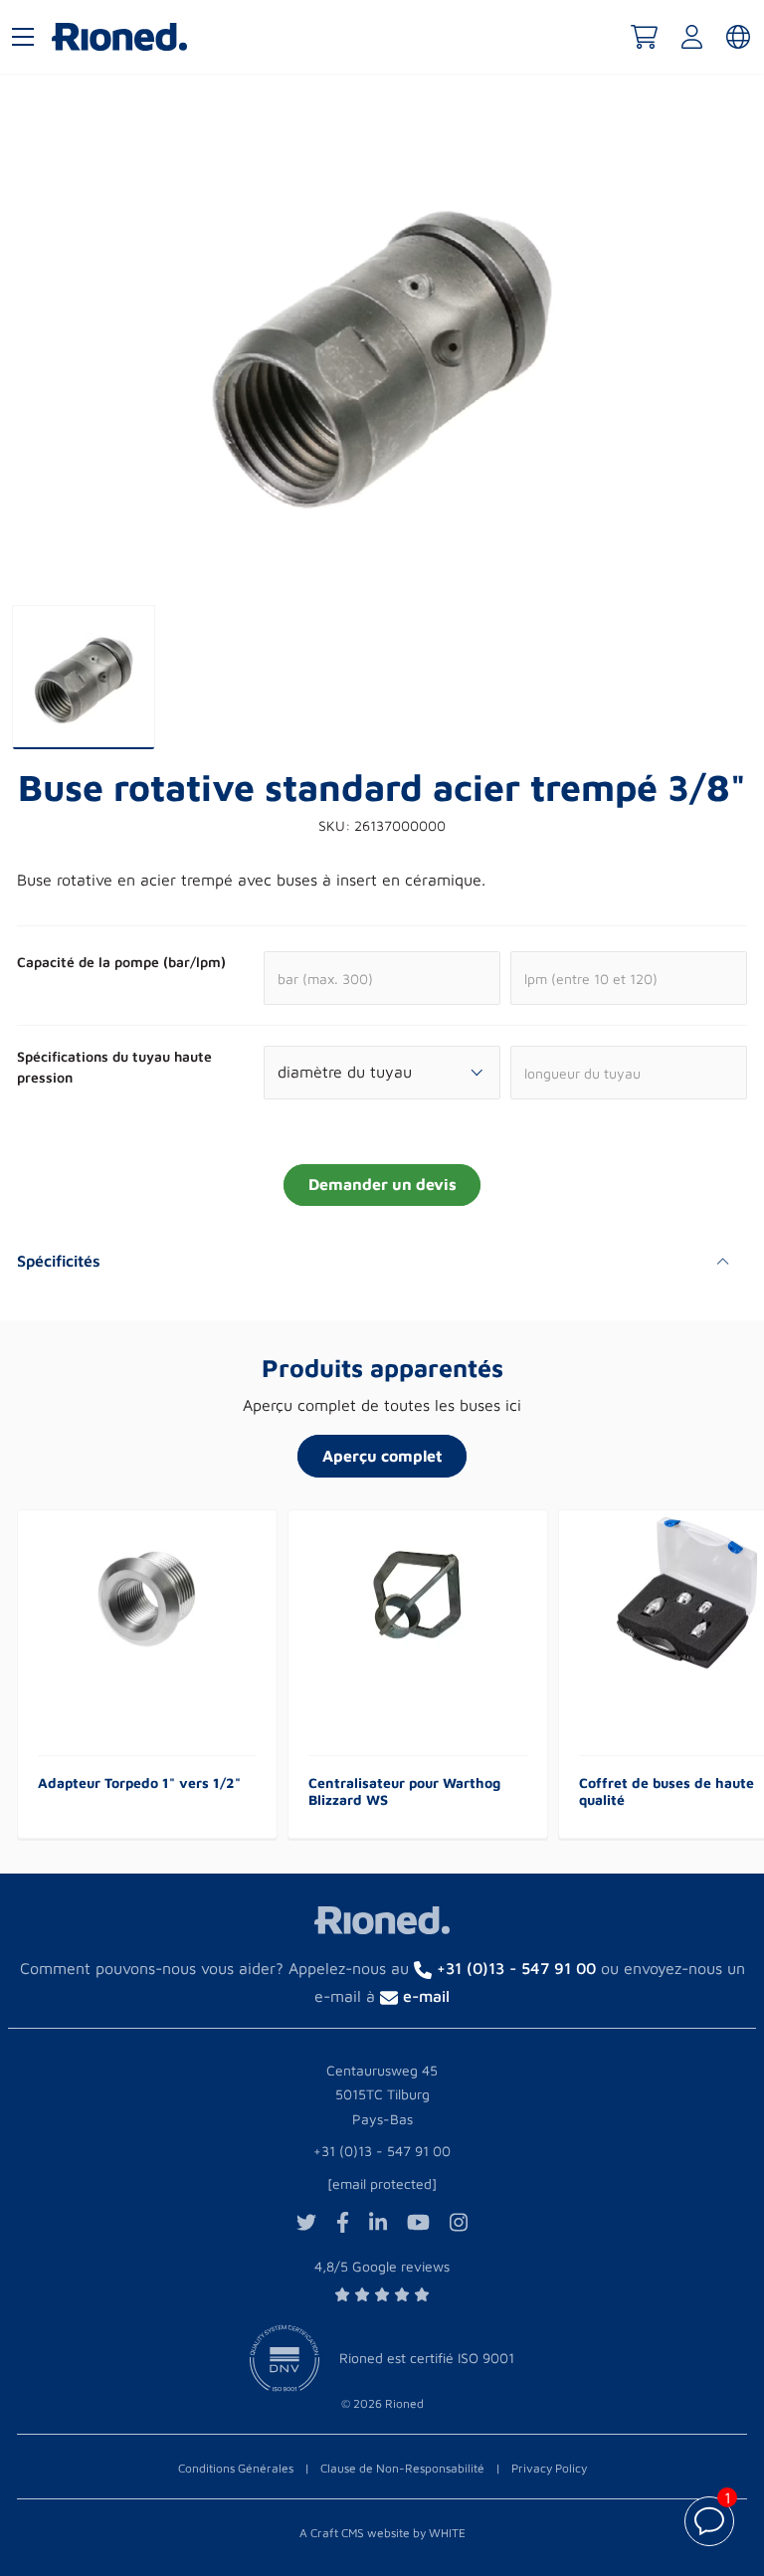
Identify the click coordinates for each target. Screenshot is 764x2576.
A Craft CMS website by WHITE (382, 2533)
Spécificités (59, 1261)
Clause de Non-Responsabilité (402, 2468)
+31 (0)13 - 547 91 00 (382, 2151)
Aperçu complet (382, 1456)
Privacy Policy (549, 2468)
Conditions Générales (236, 2468)
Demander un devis (382, 1184)
